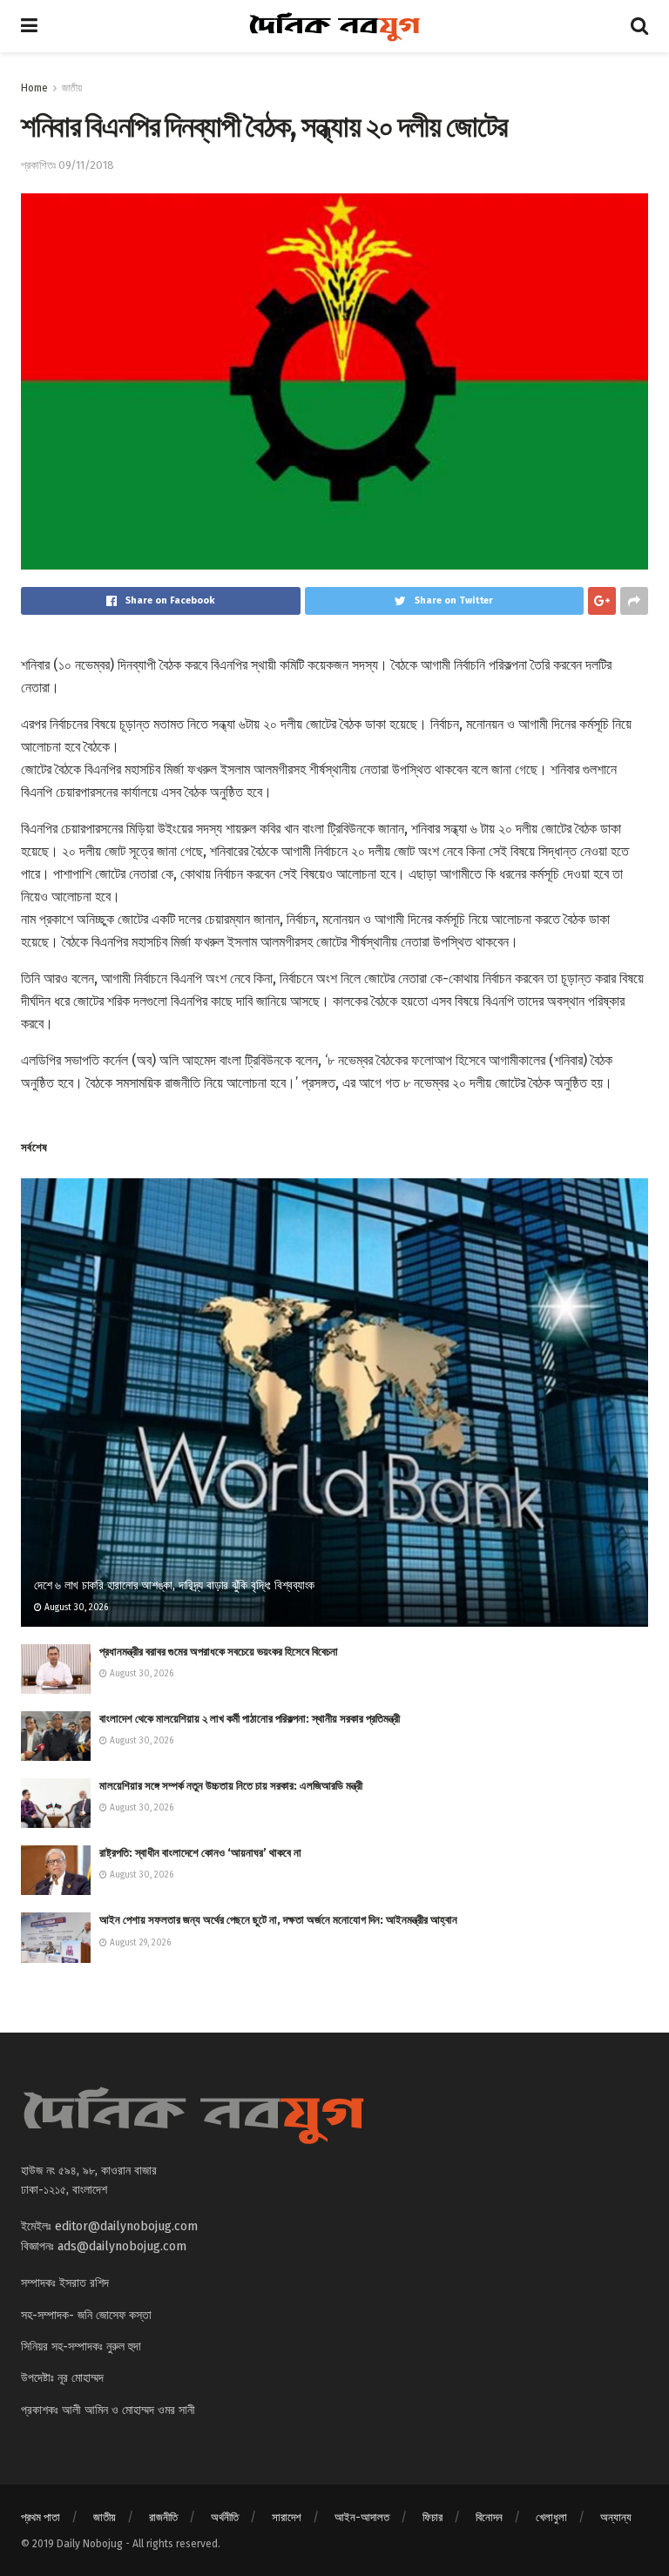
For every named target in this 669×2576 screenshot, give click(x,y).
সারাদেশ (287, 2517)
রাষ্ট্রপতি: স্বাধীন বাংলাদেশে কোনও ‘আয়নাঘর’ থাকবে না (200, 1853)
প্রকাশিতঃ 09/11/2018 (68, 165)
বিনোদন (489, 2517)
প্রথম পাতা (41, 2517)
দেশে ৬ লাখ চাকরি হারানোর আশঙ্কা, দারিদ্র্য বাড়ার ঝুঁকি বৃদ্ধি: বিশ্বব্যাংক (174, 1585)
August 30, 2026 (75, 1608)
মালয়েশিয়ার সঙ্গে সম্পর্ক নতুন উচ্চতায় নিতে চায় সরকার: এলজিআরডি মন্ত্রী (231, 1786)
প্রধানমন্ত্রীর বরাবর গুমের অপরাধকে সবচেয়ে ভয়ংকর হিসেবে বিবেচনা (219, 1652)
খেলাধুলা (551, 2517)
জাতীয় (72, 88)
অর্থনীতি (225, 2517)
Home (34, 88)
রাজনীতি (163, 2517)
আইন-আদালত (362, 2517)
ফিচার (432, 2517)
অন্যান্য (616, 2517)
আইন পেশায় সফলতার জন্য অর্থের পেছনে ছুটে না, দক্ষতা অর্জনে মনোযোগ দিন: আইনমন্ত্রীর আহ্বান (278, 1920)
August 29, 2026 (139, 1943)
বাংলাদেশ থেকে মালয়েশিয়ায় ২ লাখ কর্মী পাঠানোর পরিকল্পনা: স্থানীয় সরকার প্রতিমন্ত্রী (250, 1719)
